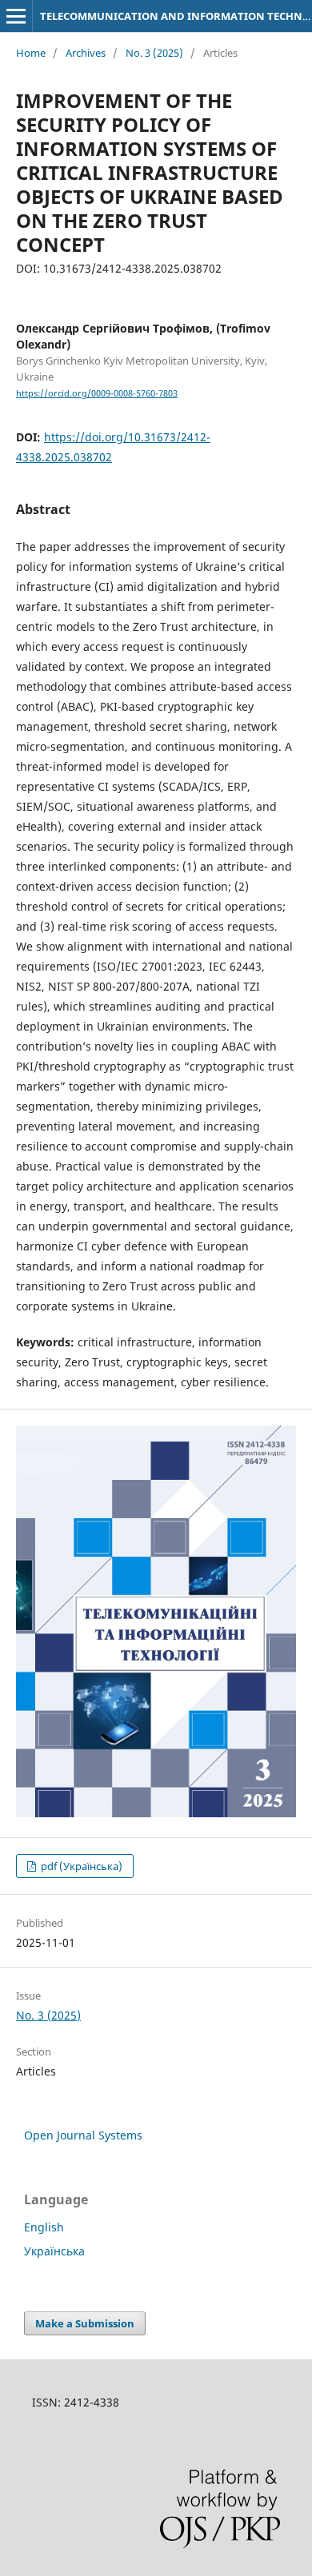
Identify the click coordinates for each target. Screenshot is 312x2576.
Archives (86, 53)
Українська (54, 2251)
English (44, 2227)
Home (31, 53)
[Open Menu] (16, 16)
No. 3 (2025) (154, 53)
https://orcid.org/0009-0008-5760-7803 (97, 393)
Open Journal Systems (83, 2135)
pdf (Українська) (80, 1866)
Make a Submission (85, 2323)
